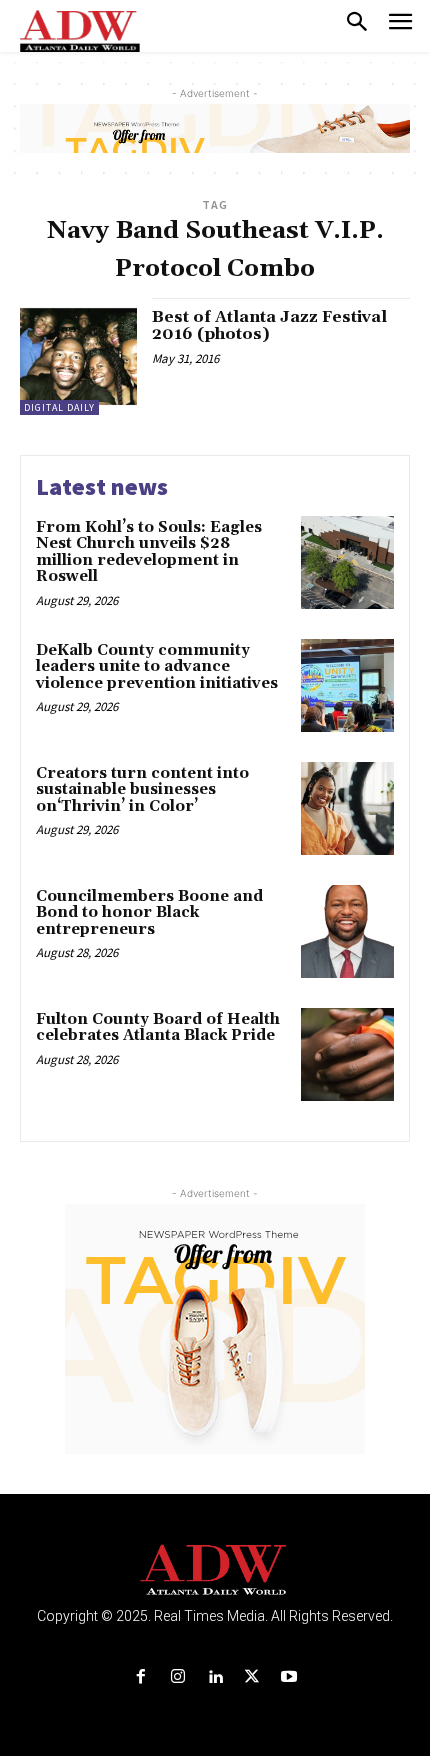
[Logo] (215, 1570)
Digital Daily (59, 407)
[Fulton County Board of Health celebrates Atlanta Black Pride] (347, 1054)
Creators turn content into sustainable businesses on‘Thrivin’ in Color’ (142, 790)
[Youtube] (289, 1677)
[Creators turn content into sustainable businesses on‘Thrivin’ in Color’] (347, 808)
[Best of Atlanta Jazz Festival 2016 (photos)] (78, 356)
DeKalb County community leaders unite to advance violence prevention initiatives (157, 667)
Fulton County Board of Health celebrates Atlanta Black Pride (158, 1028)
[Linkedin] (214, 1677)
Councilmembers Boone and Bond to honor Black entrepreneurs (149, 913)
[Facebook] (140, 1677)
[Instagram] (177, 1677)
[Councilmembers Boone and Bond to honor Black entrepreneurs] (347, 931)
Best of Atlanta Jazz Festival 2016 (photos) (269, 326)
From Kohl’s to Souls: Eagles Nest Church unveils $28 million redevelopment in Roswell (149, 552)
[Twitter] (252, 1677)
